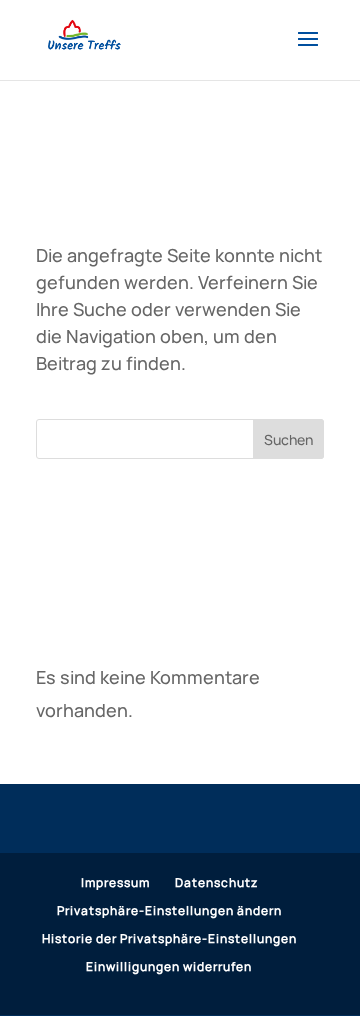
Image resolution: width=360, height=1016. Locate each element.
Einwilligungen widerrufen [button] (169, 966)
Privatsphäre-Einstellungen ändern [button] (169, 910)
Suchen (288, 439)
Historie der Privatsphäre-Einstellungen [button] (169, 938)
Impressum (115, 882)
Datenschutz (216, 882)
